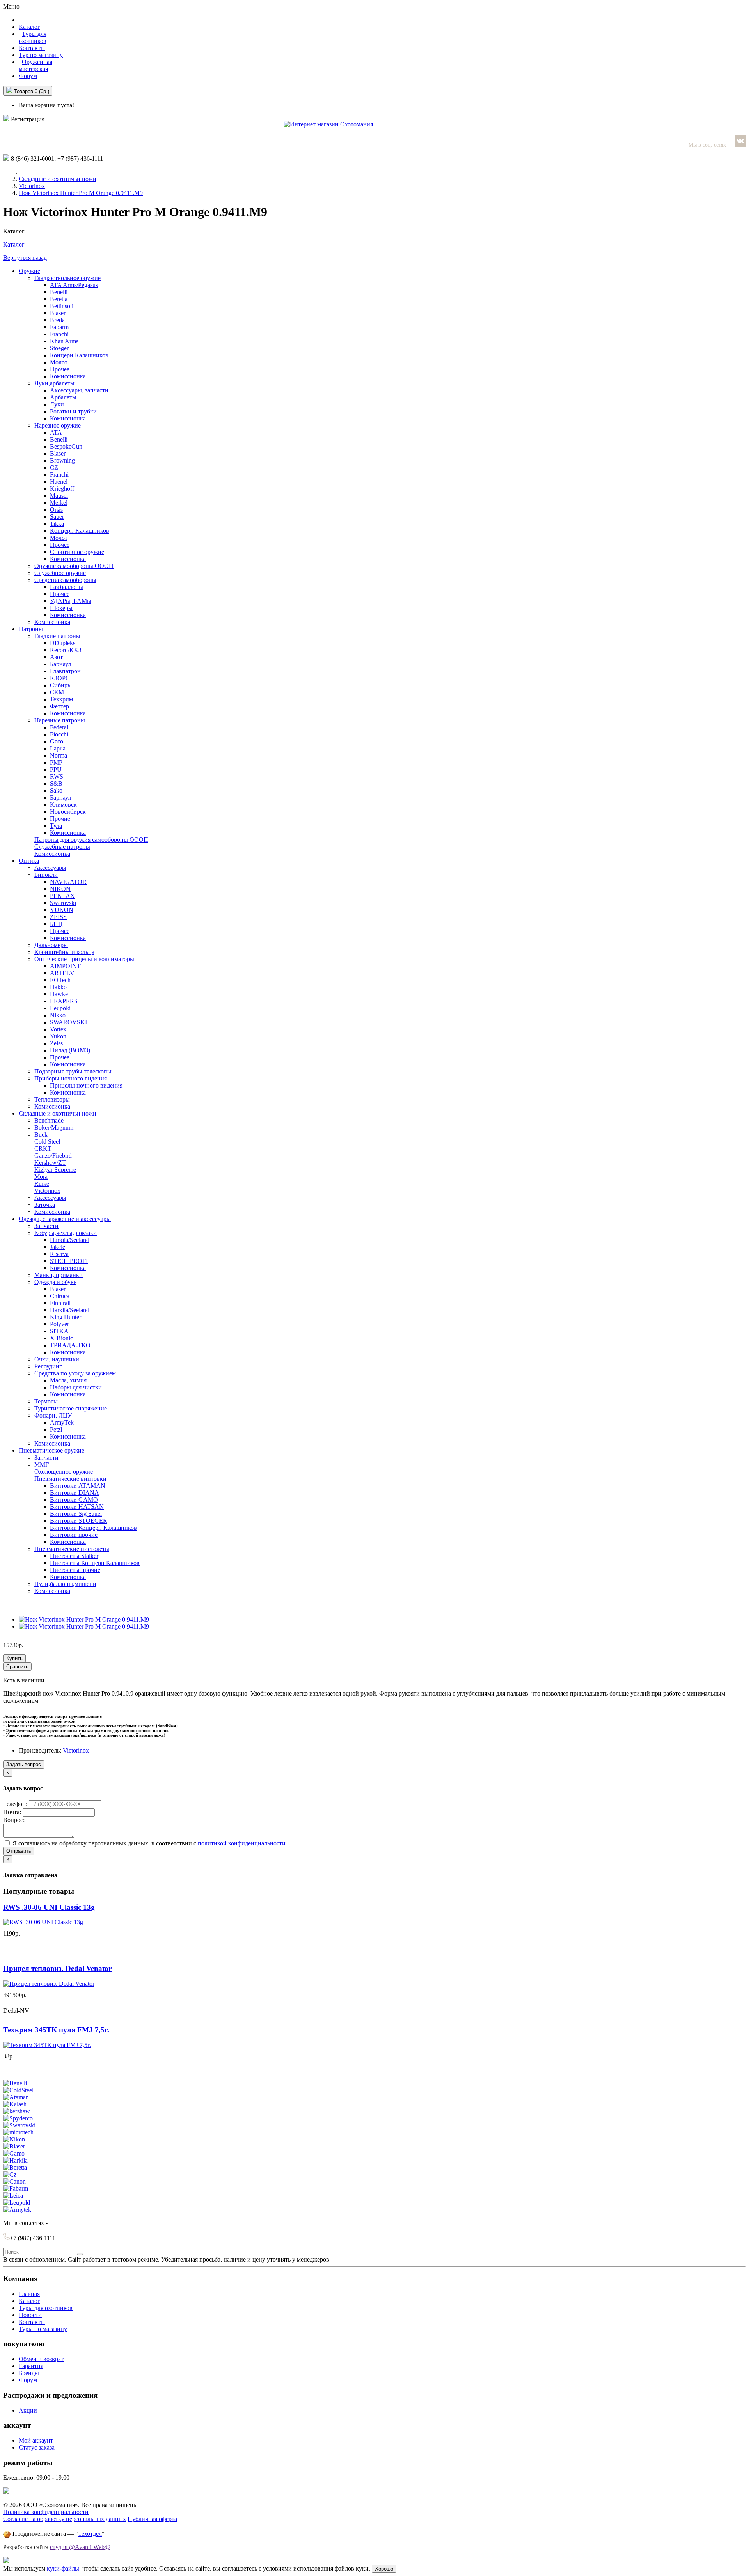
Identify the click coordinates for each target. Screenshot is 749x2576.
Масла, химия (68, 1380)
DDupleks (63, 643)
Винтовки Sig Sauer (76, 1514)
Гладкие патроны (57, 636)
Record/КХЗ (66, 650)
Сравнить (17, 1667)
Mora (41, 1177)
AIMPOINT (65, 966)
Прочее (60, 369)
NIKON (60, 889)
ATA (56, 432)
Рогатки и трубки (73, 411)
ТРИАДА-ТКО (70, 1345)
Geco (57, 741)
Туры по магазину (43, 2329)
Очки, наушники (57, 1359)
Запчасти (46, 1226)
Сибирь (60, 685)
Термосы (46, 1401)
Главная (29, 2294)
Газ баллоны (67, 587)
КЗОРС (60, 678)
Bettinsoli (62, 306)
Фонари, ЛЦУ (53, 1415)
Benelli (59, 292)
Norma (59, 755)
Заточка (45, 1205)
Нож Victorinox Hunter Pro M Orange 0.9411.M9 (81, 193)
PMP (56, 762)
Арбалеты (63, 397)
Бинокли (46, 875)
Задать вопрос (24, 1764)
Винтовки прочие (74, 1535)
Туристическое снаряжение (71, 1408)
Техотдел (90, 2534)
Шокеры (61, 608)
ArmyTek (62, 1422)
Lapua (58, 748)
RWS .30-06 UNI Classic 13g (49, 1907)
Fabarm (59, 327)
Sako (56, 790)
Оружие (29, 271)
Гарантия (31, 2366)
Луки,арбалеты (54, 383)
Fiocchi (59, 734)
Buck (41, 1135)
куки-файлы (63, 2568)
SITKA (59, 1331)
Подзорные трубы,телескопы (73, 1071)
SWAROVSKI (68, 1022)
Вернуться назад (25, 258)
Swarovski (63, 903)
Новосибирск (68, 812)
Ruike (42, 1184)
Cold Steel (47, 1142)
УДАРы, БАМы (71, 601)
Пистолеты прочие (75, 1570)
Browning (62, 460)
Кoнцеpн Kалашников (80, 531)
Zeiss (56, 1043)
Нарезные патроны (60, 720)
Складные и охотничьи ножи (58, 179)
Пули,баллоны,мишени (65, 1584)
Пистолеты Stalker (74, 1556)
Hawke (59, 994)
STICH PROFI (69, 1261)
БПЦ (56, 924)
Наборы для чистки (76, 1387)
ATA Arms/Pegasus (74, 285)
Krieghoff (62, 489)
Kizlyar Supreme (55, 1170)
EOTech (60, 980)
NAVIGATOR (68, 882)
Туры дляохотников (33, 37)
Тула (56, 826)
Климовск (63, 805)
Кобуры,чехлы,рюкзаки (66, 1233)
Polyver (59, 1324)
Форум (28, 76)
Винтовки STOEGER (79, 1521)
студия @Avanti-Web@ (80, 2547)
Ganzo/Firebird (53, 1156)
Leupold (60, 1008)
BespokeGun (66, 446)
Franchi (59, 334)
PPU (56, 769)
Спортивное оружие (77, 552)
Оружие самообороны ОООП (74, 566)
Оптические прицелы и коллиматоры (84, 959)
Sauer (57, 517)
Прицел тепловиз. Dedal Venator (57, 1968)
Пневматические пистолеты (72, 1549)
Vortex (58, 1029)
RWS (57, 776)
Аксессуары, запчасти (79, 390)
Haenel (59, 482)
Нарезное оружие (58, 425)
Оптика (29, 861)
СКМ (57, 692)
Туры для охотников (46, 2308)
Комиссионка (68, 376)
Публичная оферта (152, 2519)
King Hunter (66, 1317)
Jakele (58, 1247)
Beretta (59, 299)
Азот (56, 657)
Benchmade (49, 1120)
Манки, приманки (59, 1275)
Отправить (19, 1851)
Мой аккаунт (36, 2440)
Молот (59, 362)
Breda (57, 320)
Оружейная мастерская (35, 65)
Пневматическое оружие (51, 1450)
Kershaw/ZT (50, 1163)
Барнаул (60, 664)
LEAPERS (64, 1001)
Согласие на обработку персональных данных (65, 2519)
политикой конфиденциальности (242, 1843)
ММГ (42, 1465)
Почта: (13, 1812)
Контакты (32, 48)
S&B (56, 783)
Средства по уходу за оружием (75, 1373)
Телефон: (16, 1804)
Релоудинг (48, 1366)
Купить (14, 1658)
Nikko (58, 1015)
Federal (59, 727)
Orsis (56, 510)
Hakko (58, 987)
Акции (28, 2410)
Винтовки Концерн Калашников (93, 1528)
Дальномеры (51, 945)
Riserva (59, 1254)
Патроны (31, 629)
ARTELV (62, 973)
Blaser (58, 313)
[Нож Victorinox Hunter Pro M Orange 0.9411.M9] (84, 1619)
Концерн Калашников (79, 355)
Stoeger (59, 348)
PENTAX (62, 896)
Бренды (29, 2373)
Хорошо (384, 2569)
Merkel (59, 503)
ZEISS (58, 917)
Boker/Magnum (54, 1127)
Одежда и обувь (55, 1282)
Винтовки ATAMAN (78, 1486)
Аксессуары (50, 868)
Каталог (14, 244)
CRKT (43, 1149)
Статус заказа (37, 2447)
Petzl (56, 1429)
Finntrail (60, 1303)
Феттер (59, 706)
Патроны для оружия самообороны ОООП (91, 840)
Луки (57, 404)
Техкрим (61, 699)
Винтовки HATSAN (77, 1507)
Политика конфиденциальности (46, 2512)
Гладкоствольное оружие (67, 278)
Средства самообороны (65, 580)
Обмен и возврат (41, 2359)
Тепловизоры (52, 1099)
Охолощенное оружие (64, 1472)
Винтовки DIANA (75, 1493)
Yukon (58, 1036)
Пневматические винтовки (70, 1479)
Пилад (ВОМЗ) (70, 1050)
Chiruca (60, 1296)
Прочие (60, 819)
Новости (30, 2315)
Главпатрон (65, 671)
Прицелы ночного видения (86, 1085)
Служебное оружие (60, 573)
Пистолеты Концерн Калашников (95, 1563)
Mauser (59, 496)
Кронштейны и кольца (64, 952)
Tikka (57, 524)
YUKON (62, 910)
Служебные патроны (62, 847)
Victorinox (32, 186)
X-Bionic (61, 1338)
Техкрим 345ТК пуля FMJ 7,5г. (56, 2030)
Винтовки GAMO (74, 1500)
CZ (54, 467)
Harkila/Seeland (70, 1240)
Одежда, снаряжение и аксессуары (65, 1219)
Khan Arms (64, 341)
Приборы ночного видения (71, 1078)
